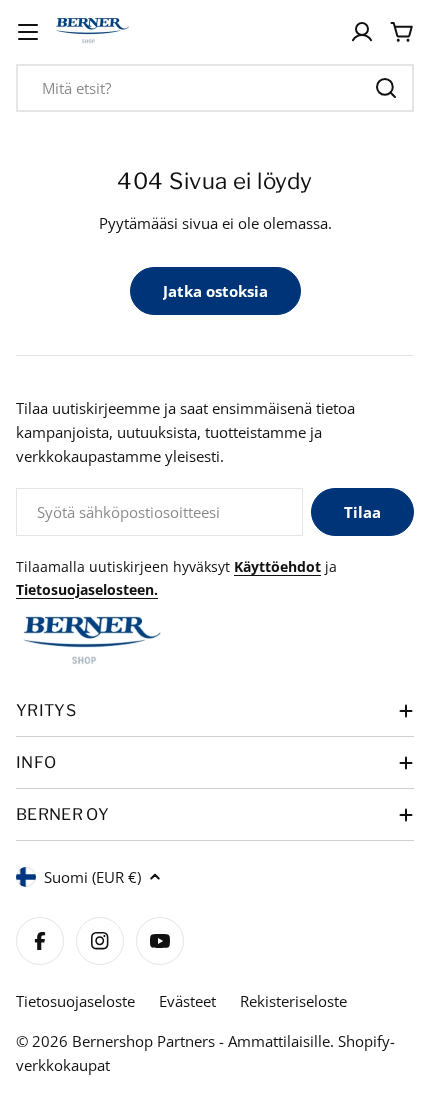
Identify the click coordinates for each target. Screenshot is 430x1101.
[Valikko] (28, 32)
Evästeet (187, 1001)
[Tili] (362, 32)
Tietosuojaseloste (75, 1001)
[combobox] (215, 88)
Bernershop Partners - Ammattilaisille (201, 1041)
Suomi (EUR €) (92, 877)
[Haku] (386, 88)
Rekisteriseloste (293, 1001)
